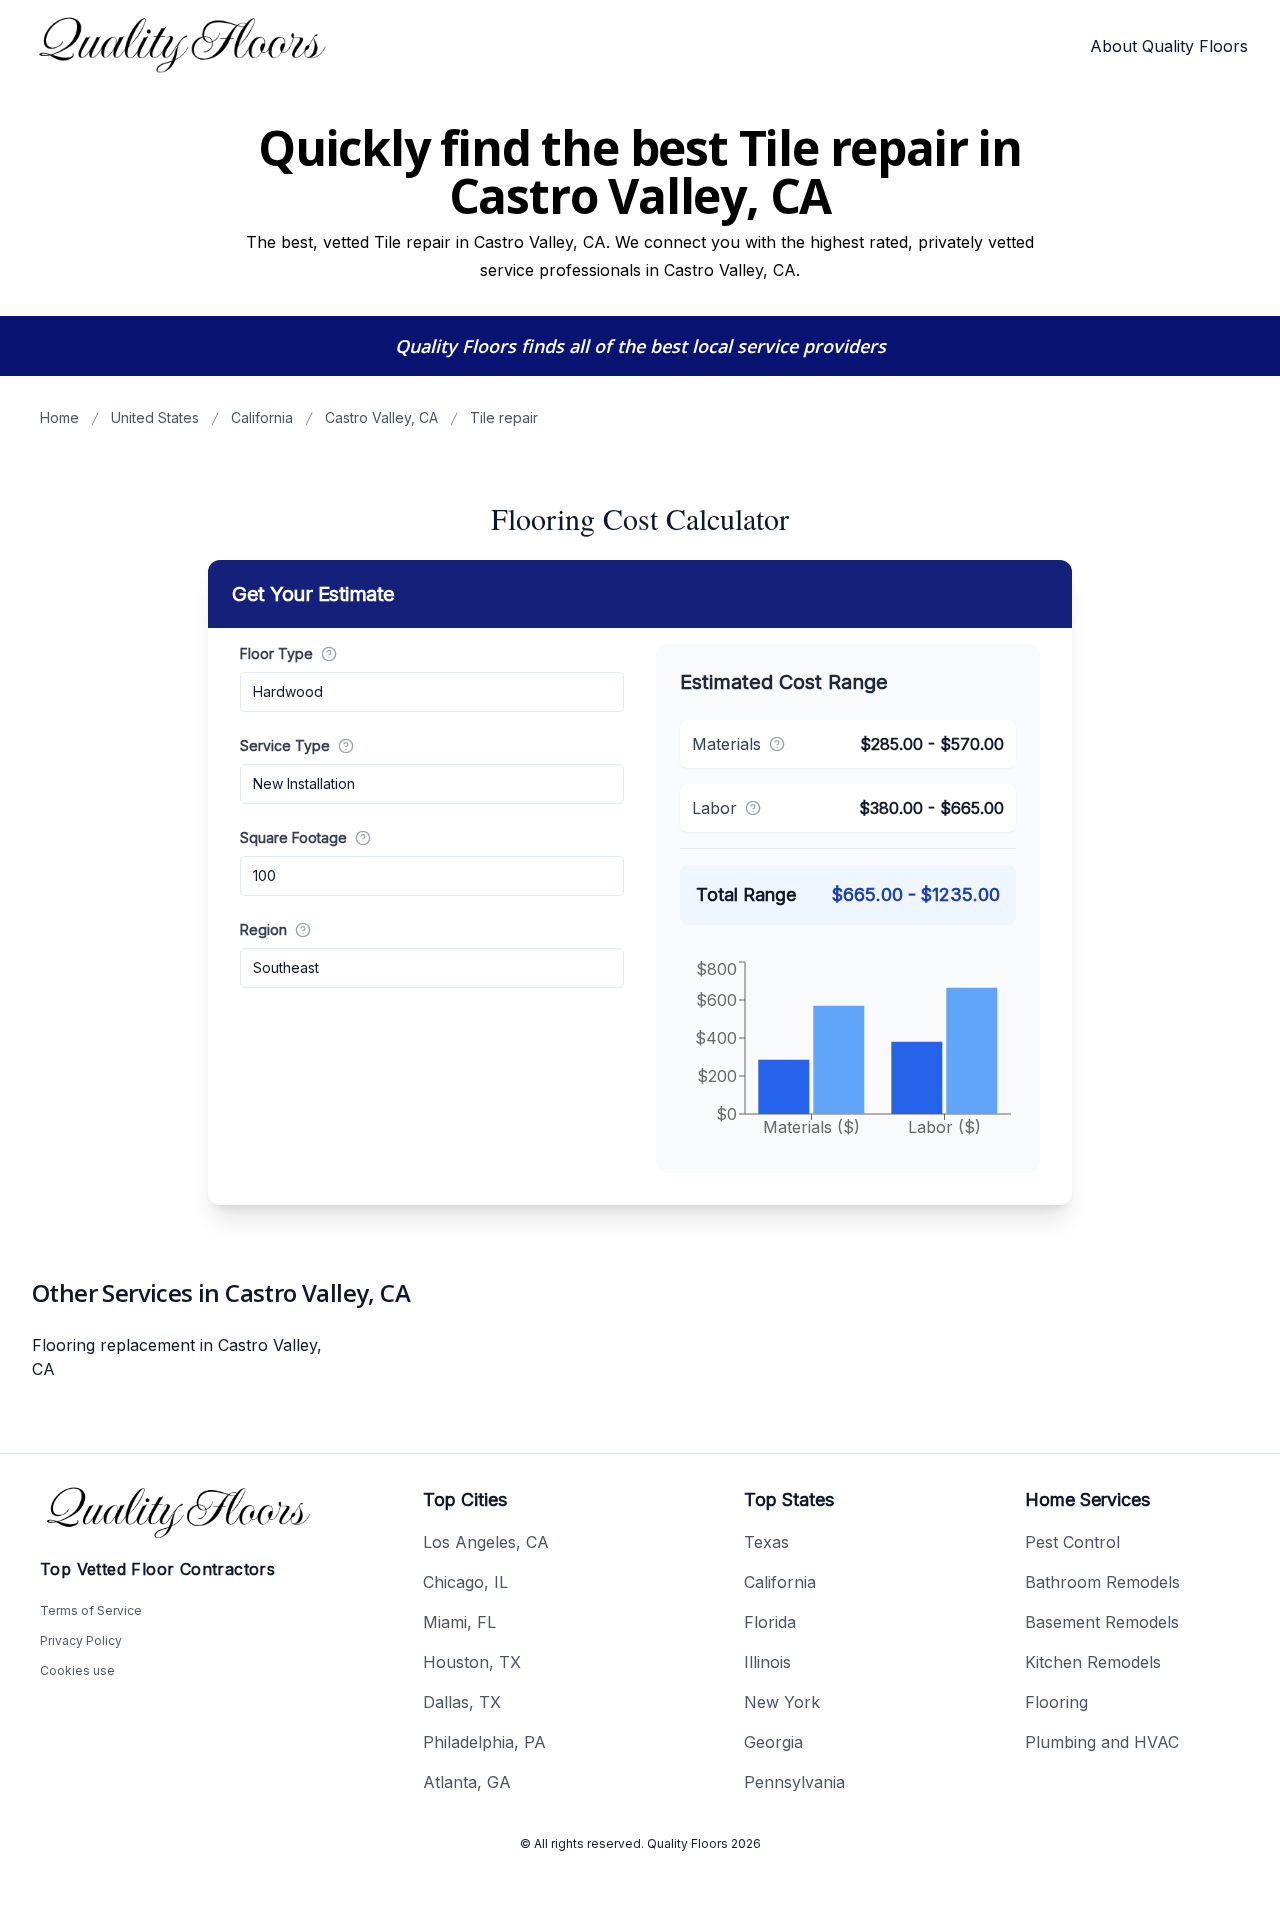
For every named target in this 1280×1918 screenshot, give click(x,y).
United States (155, 417)
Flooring (1056, 1702)
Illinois (767, 1662)
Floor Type (276, 653)
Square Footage (293, 837)
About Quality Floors (1169, 46)
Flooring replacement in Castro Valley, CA (177, 1357)
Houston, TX (472, 1662)
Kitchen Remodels (1093, 1662)
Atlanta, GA (467, 1782)
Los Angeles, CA (486, 1542)
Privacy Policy (81, 1640)
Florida (770, 1622)
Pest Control (1072, 1542)
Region (263, 929)
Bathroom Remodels (1102, 1582)
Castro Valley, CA (381, 417)
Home (59, 417)
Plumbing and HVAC (1102, 1742)
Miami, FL (459, 1622)
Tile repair (504, 417)
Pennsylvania (794, 1782)
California (262, 417)
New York (782, 1702)
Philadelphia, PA (484, 1742)
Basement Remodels (1102, 1622)
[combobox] (432, 692)
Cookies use (77, 1670)
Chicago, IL (465, 1582)
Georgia (773, 1742)
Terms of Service (91, 1610)
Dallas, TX (462, 1702)
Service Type (285, 745)
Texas (766, 1542)
